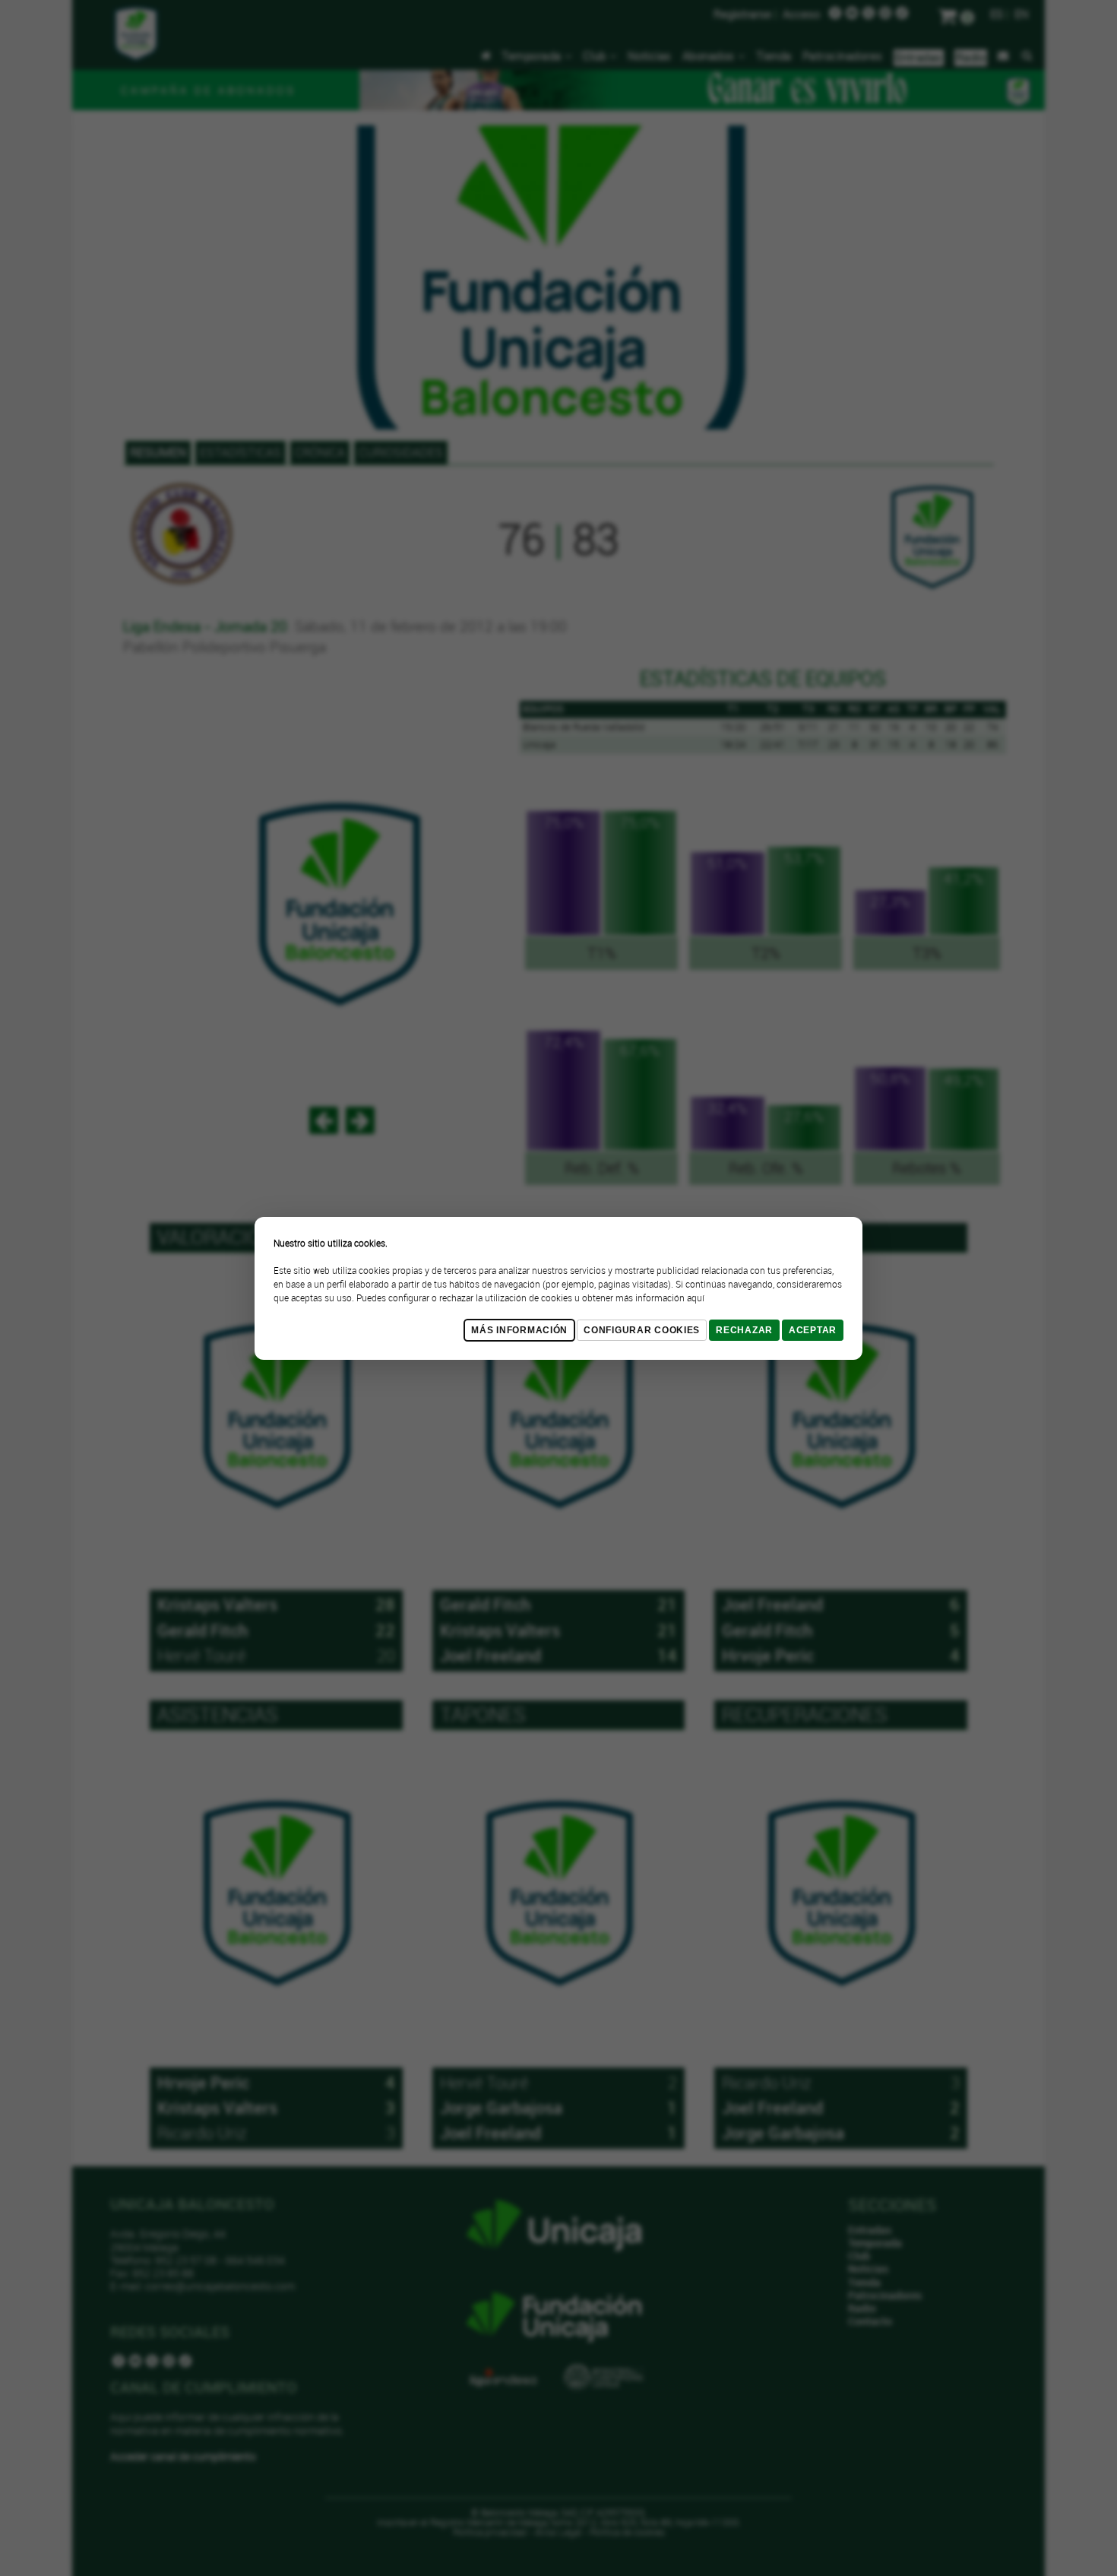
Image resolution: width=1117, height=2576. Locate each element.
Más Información (519, 1330)
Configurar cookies (642, 1330)
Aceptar (813, 1330)
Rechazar (744, 1330)
